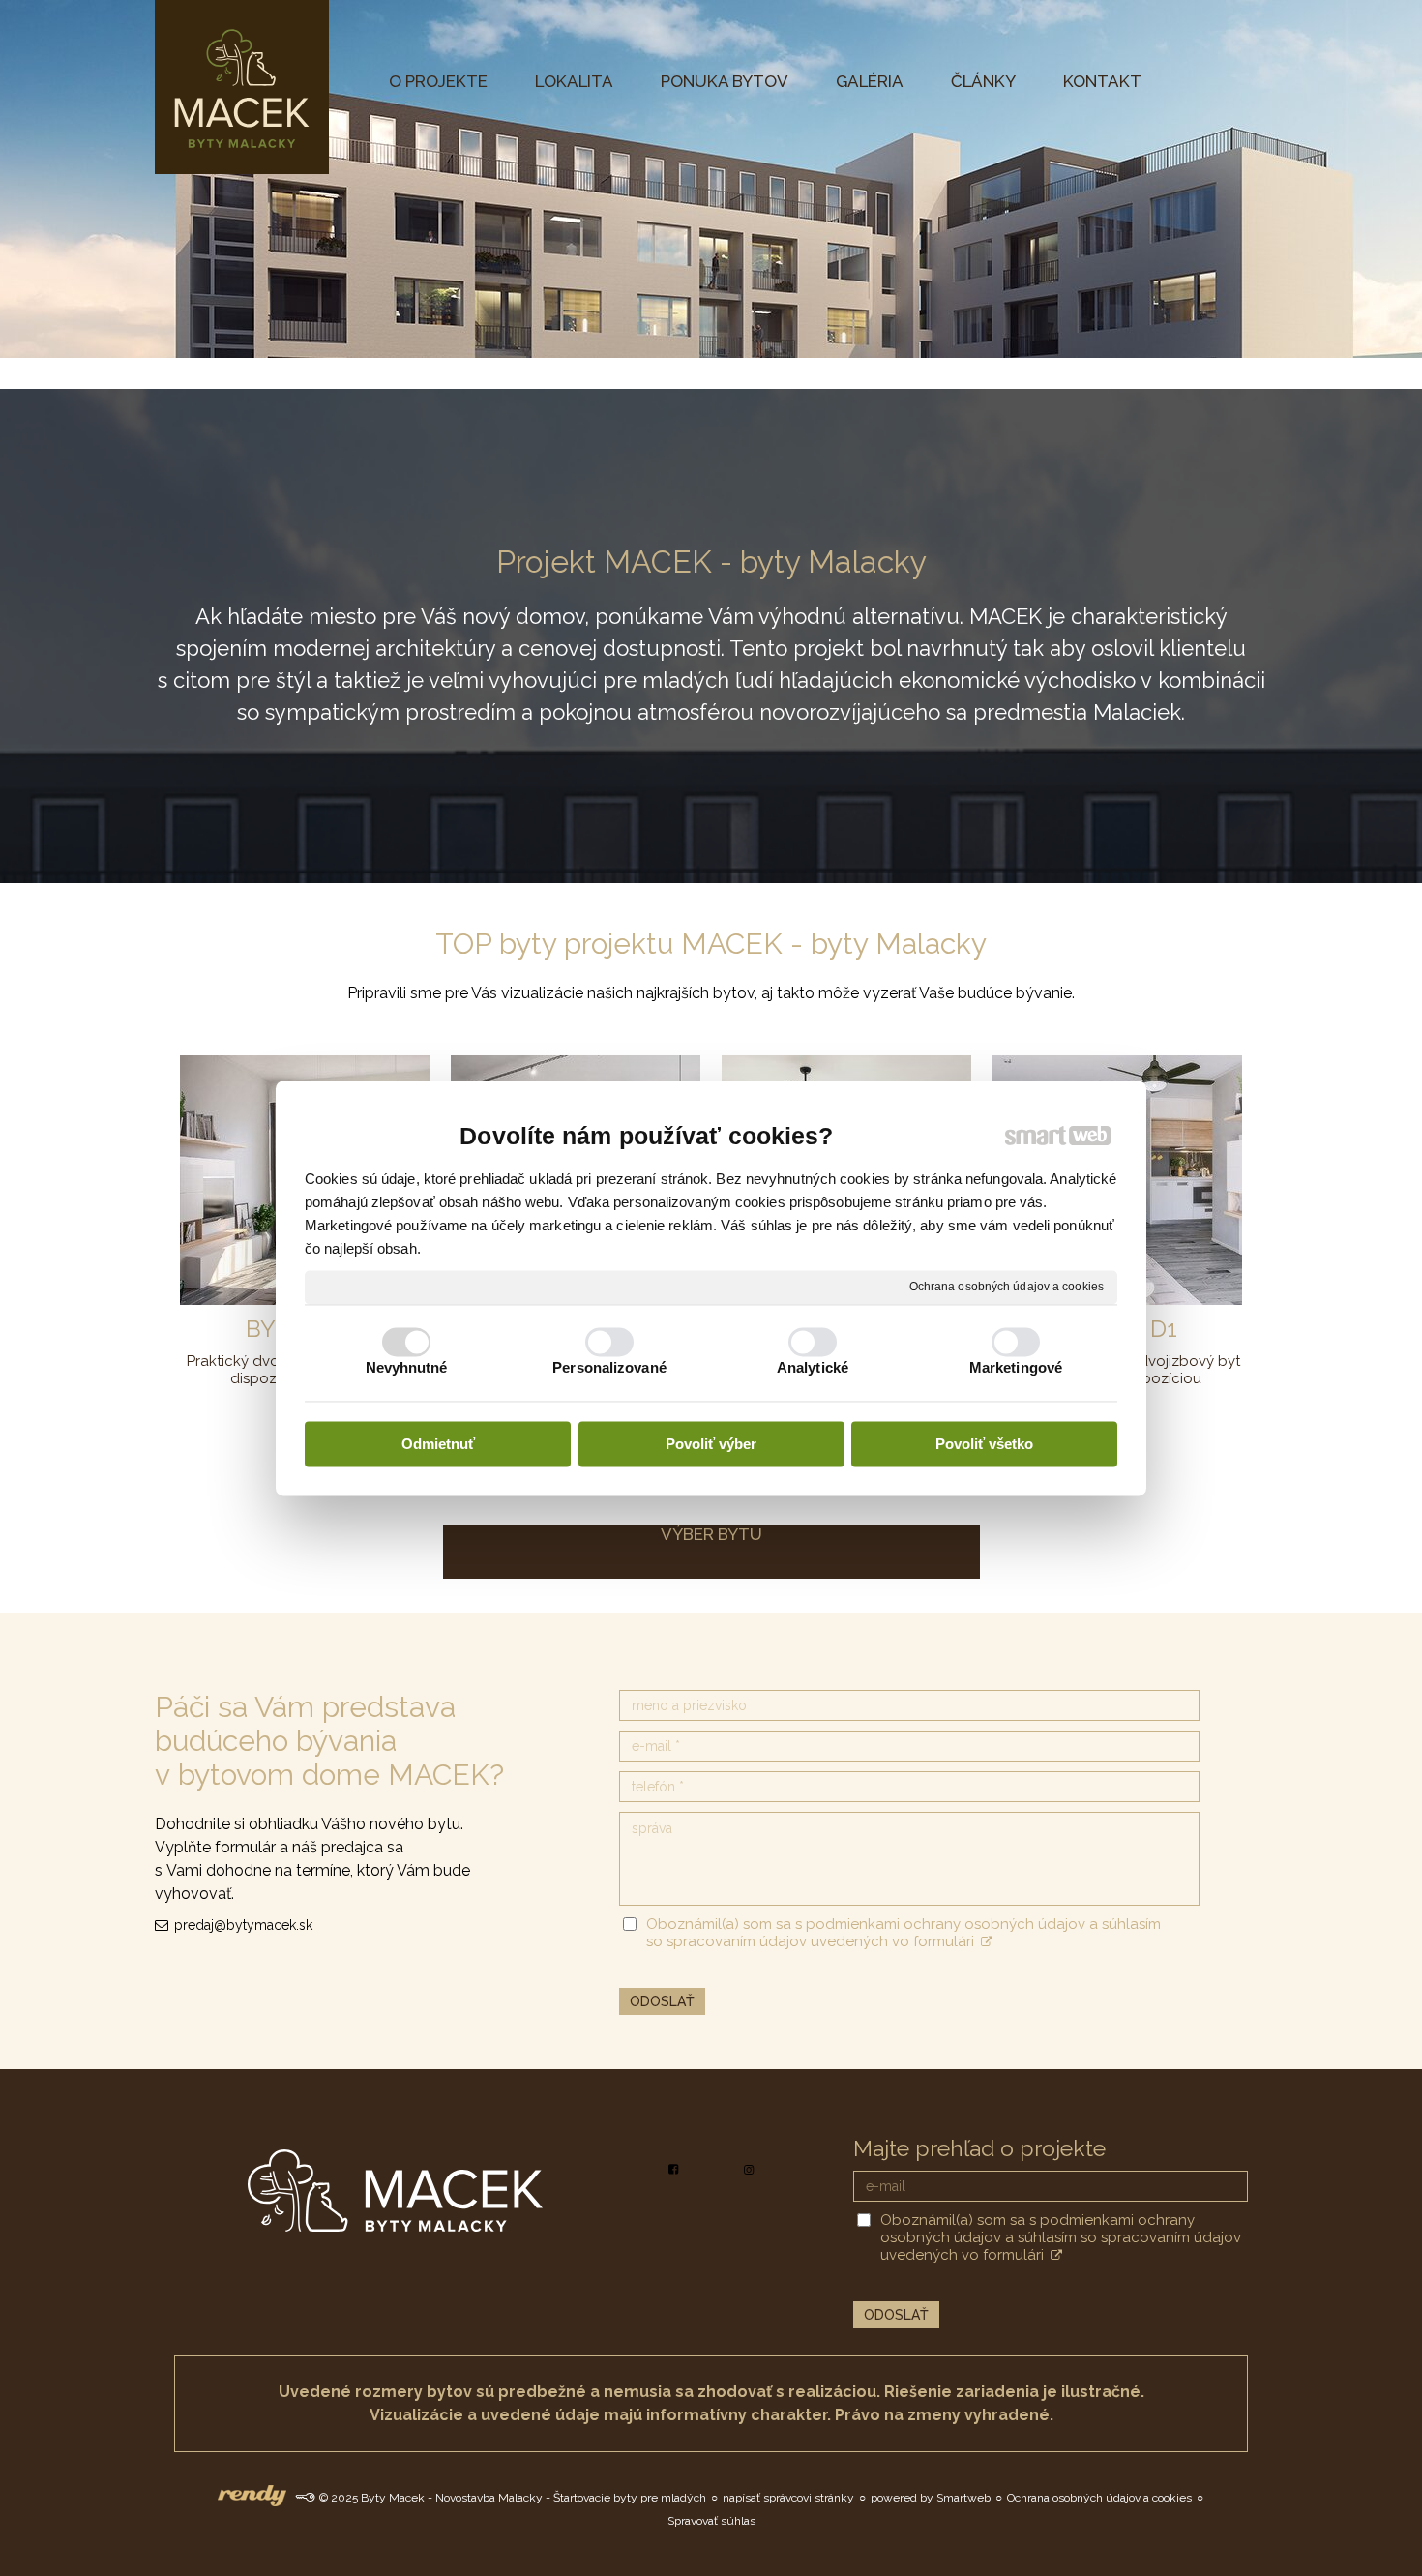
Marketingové (1016, 1367)
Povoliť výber (711, 1445)
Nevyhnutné (407, 1367)
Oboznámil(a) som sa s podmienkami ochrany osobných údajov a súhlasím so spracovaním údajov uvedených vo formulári (904, 1933)
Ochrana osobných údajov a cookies (1007, 1287)
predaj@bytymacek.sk (243, 1925)
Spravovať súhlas (711, 2521)
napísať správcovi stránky (788, 2498)
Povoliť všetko (984, 1445)
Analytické (813, 1367)
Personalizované (609, 1367)
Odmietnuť (438, 1445)
